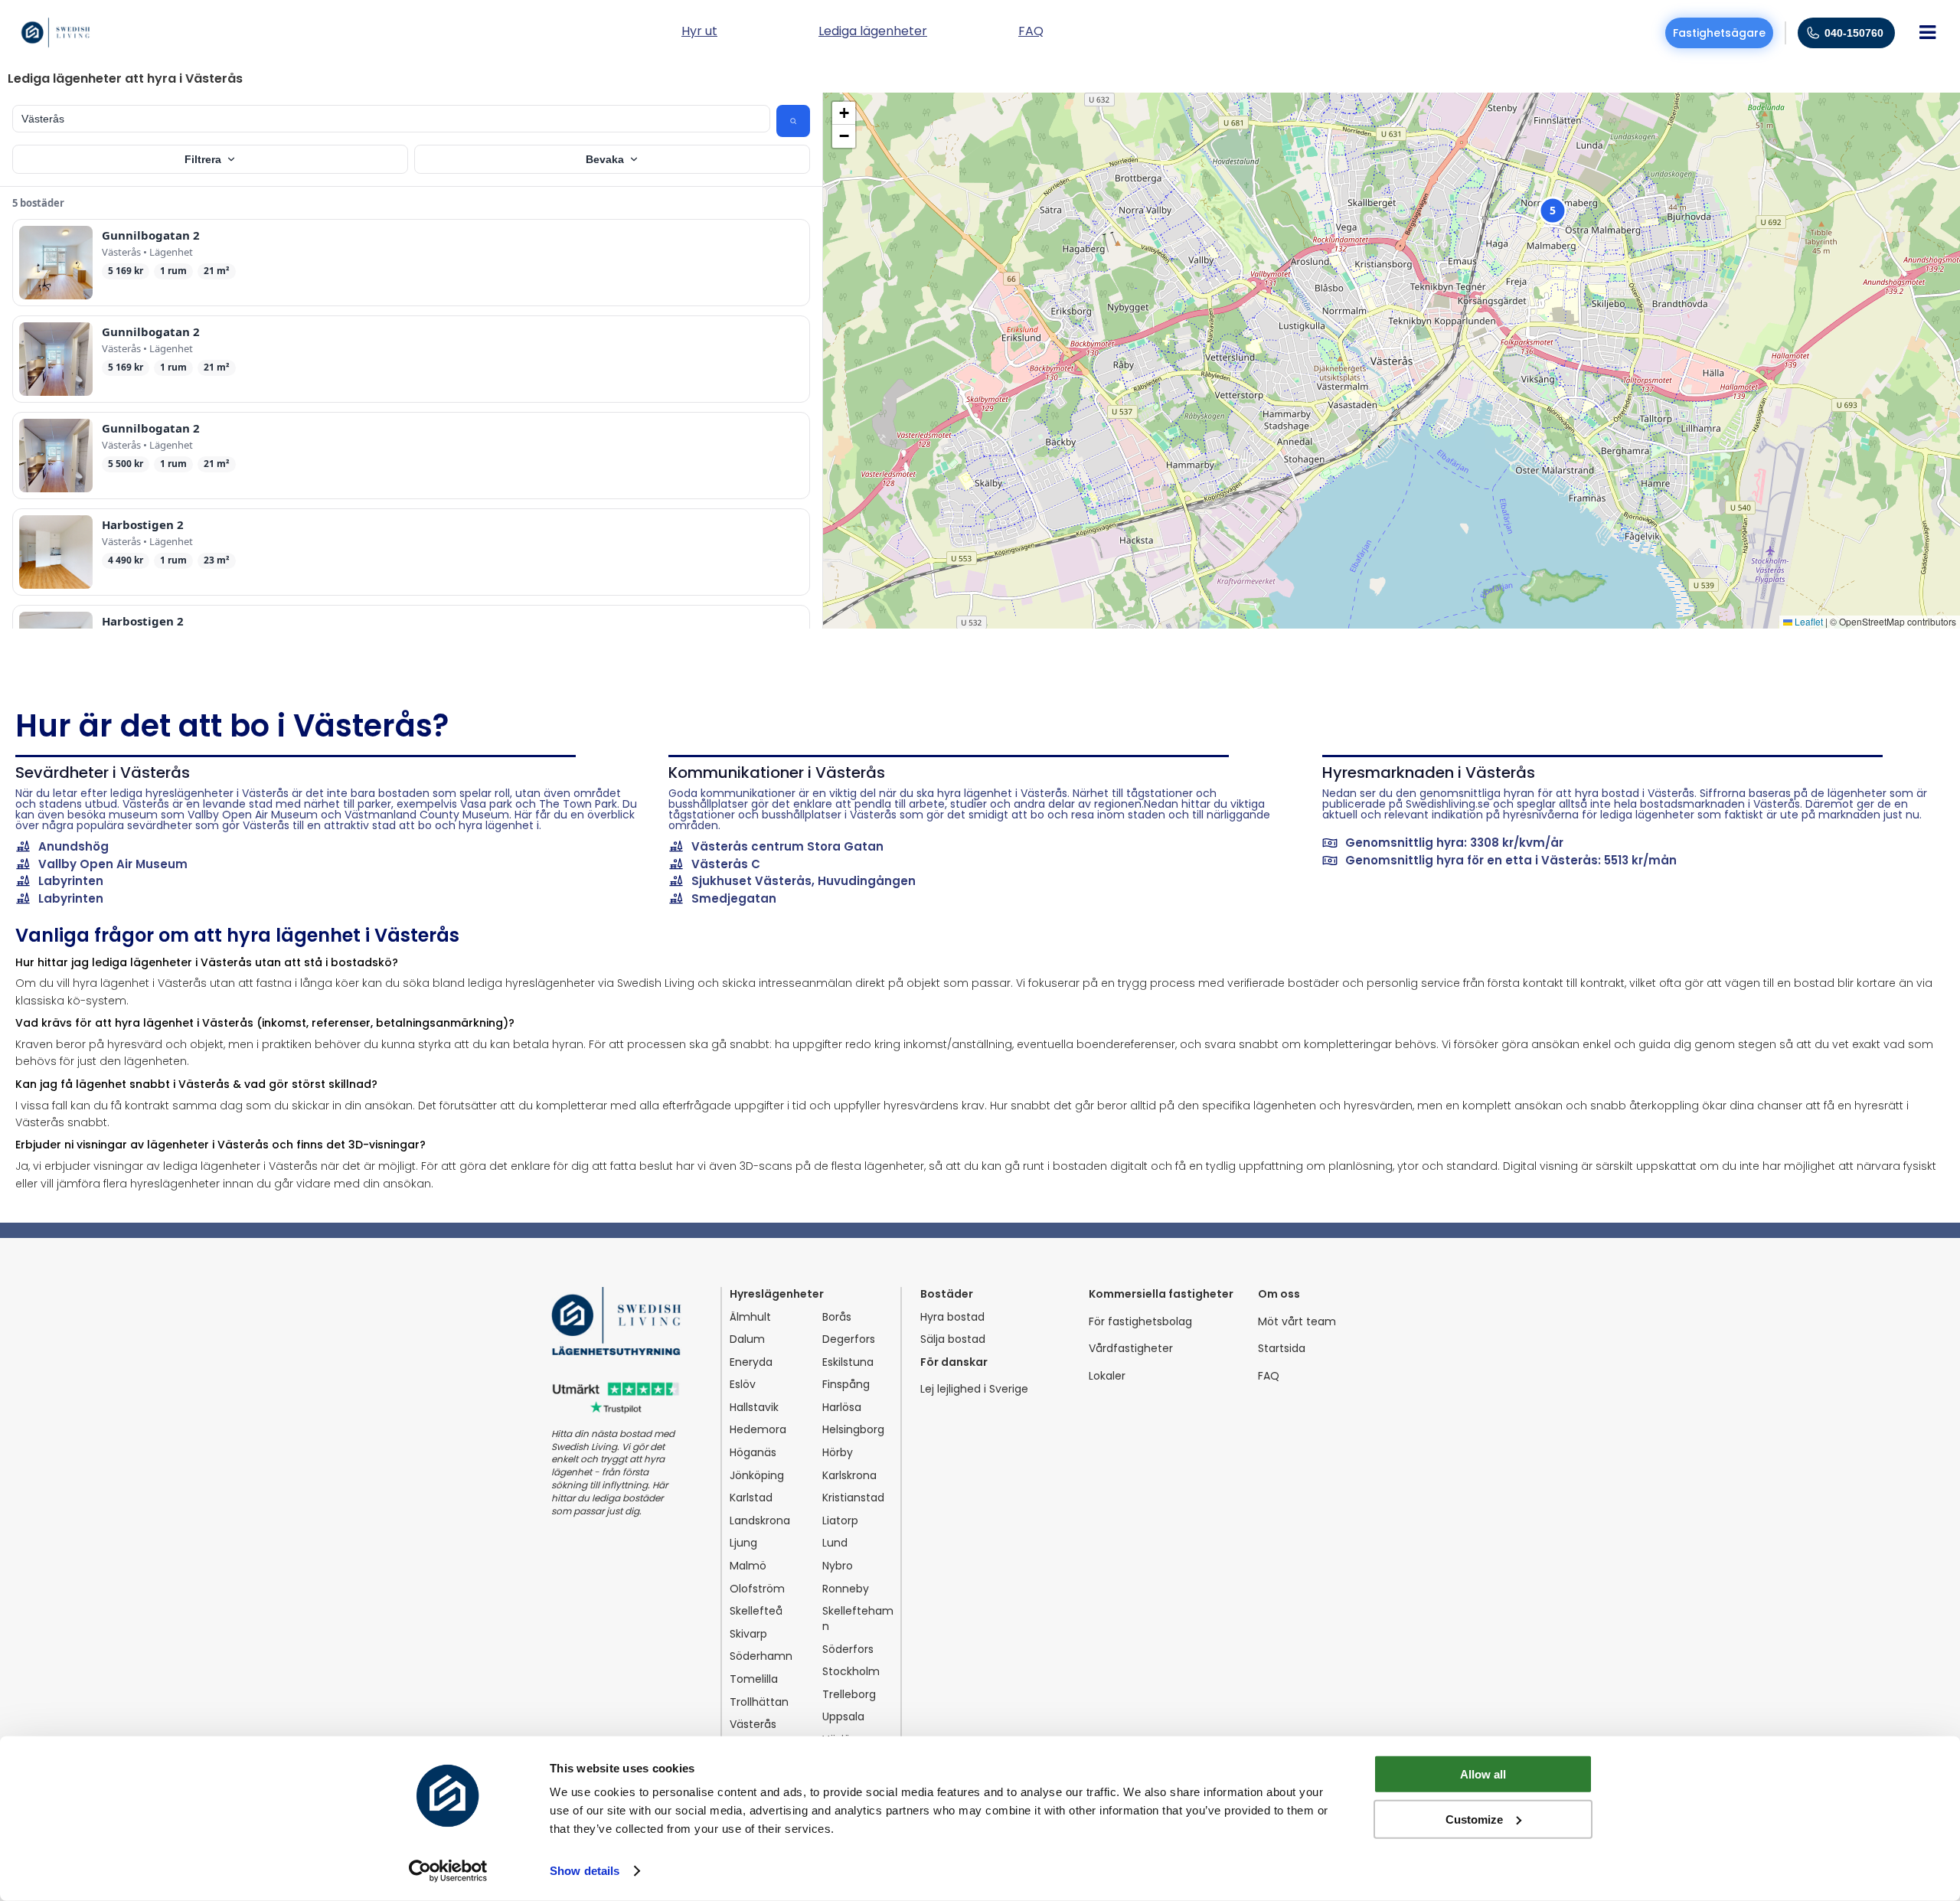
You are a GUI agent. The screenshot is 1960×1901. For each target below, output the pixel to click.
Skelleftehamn (858, 1619)
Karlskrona (849, 1476)
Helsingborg (853, 1430)
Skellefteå (756, 1611)
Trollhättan (759, 1702)
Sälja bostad (953, 1339)
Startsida (1282, 1349)
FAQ (1269, 1376)
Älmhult (750, 1317)
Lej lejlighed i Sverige (974, 1389)
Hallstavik (754, 1408)
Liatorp (840, 1521)
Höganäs (753, 1453)
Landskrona (760, 1521)
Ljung (743, 1543)
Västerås (753, 1725)
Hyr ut (699, 33)
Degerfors (849, 1339)
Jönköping (757, 1476)
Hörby (838, 1453)
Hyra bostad (952, 1317)
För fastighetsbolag (1140, 1322)
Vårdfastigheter (1131, 1349)
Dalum (747, 1339)
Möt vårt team (1297, 1322)
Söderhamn (761, 1656)
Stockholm (851, 1672)
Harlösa (842, 1408)
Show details (585, 1871)
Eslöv (743, 1385)
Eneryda (751, 1362)
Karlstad (751, 1498)
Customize (1474, 1819)
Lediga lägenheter (873, 33)
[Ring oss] (1813, 33)
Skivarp (748, 1634)
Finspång (846, 1385)
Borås (837, 1317)
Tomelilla (754, 1679)
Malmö (748, 1566)
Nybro (838, 1566)
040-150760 (1854, 33)
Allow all (1483, 1774)
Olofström (757, 1589)
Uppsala (843, 1717)
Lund (835, 1543)
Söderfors (848, 1649)
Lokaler (1107, 1376)
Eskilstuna (848, 1362)
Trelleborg (849, 1695)
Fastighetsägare (1719, 33)
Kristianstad (853, 1498)
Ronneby (846, 1589)
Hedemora (758, 1430)
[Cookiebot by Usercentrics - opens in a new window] (448, 1871)
